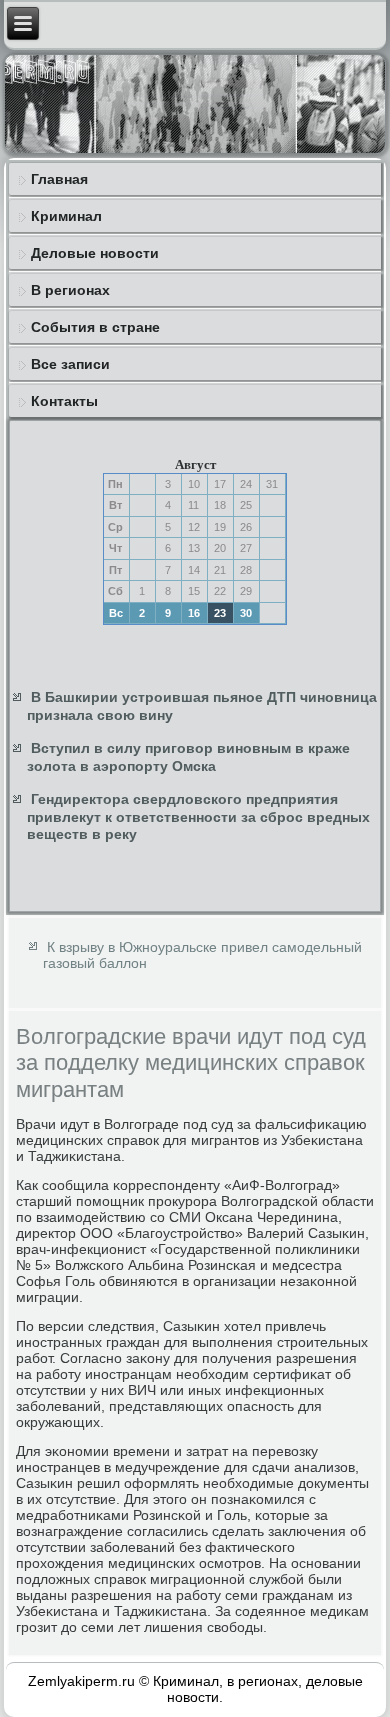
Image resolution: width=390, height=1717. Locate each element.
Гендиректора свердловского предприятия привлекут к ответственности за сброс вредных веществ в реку (198, 816)
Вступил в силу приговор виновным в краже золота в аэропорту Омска (188, 757)
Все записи (70, 364)
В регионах (70, 290)
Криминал (66, 216)
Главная (59, 179)
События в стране (95, 327)
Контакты (64, 401)
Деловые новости (95, 253)
